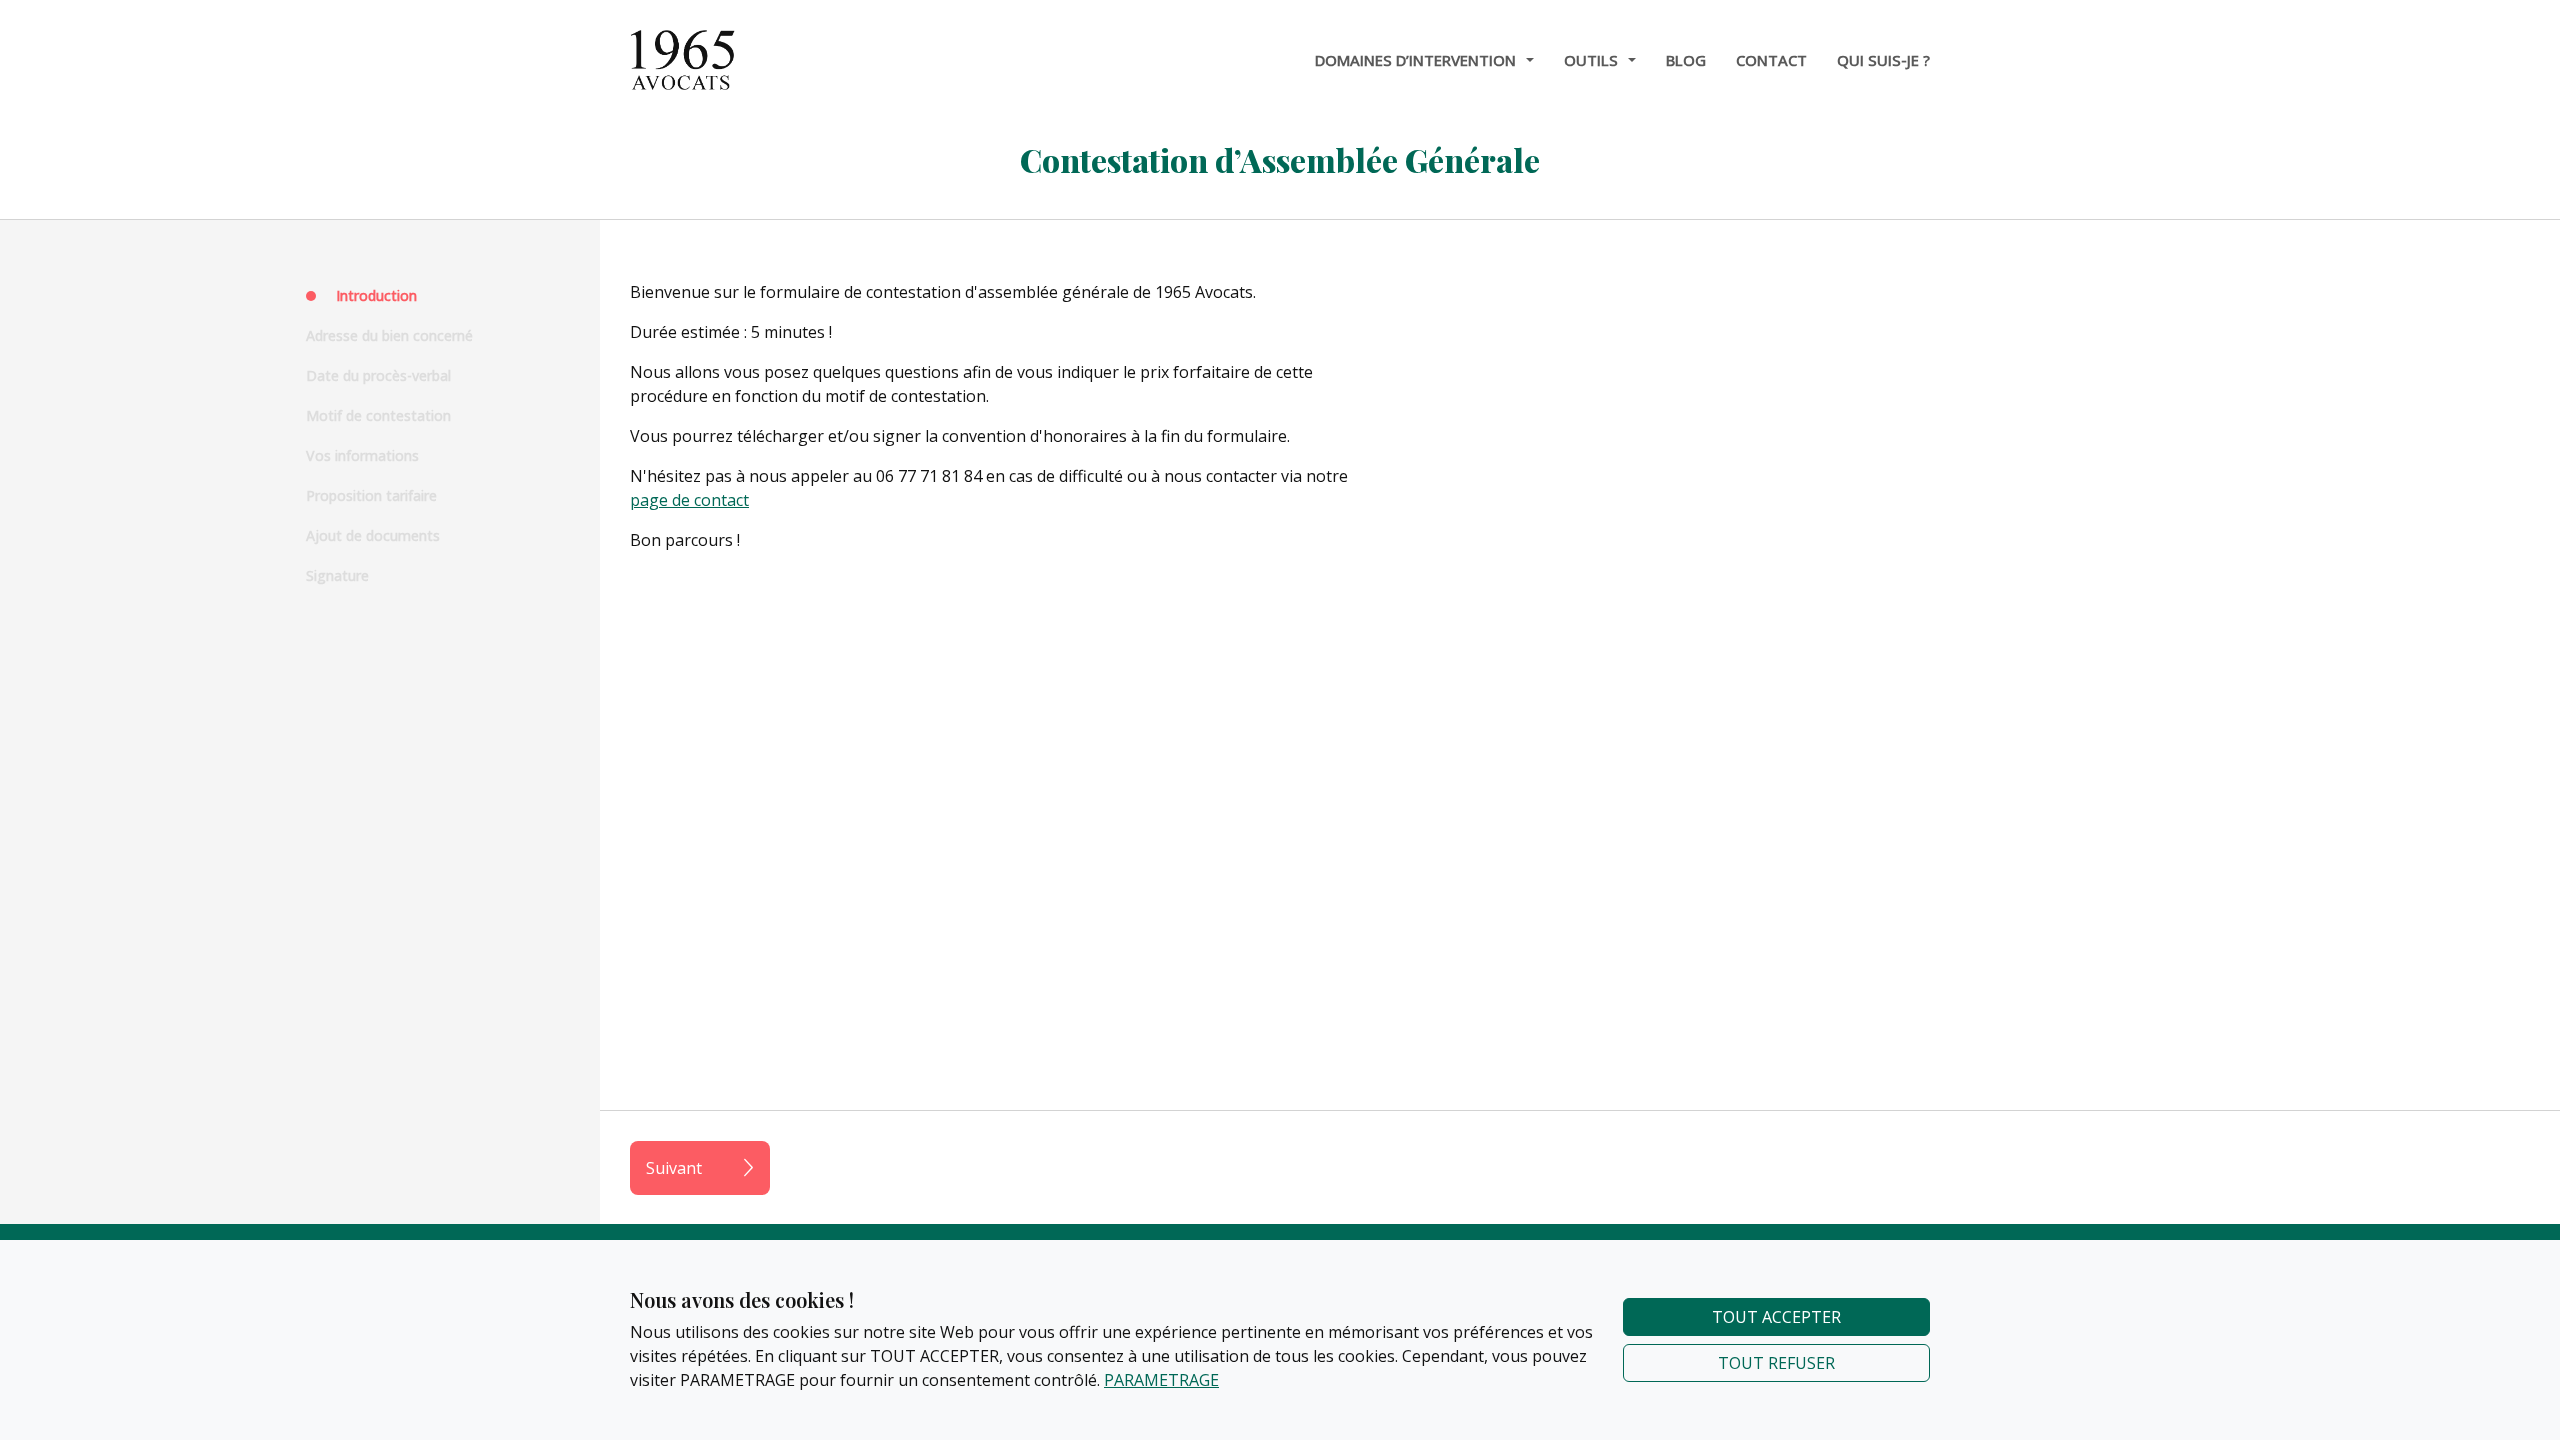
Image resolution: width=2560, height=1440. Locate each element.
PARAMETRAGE (1161, 1380)
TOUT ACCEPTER (1776, 1317)
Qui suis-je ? (1883, 60)
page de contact (689, 500)
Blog (1686, 60)
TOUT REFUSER (1776, 1363)
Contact (1771, 60)
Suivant (674, 1168)
